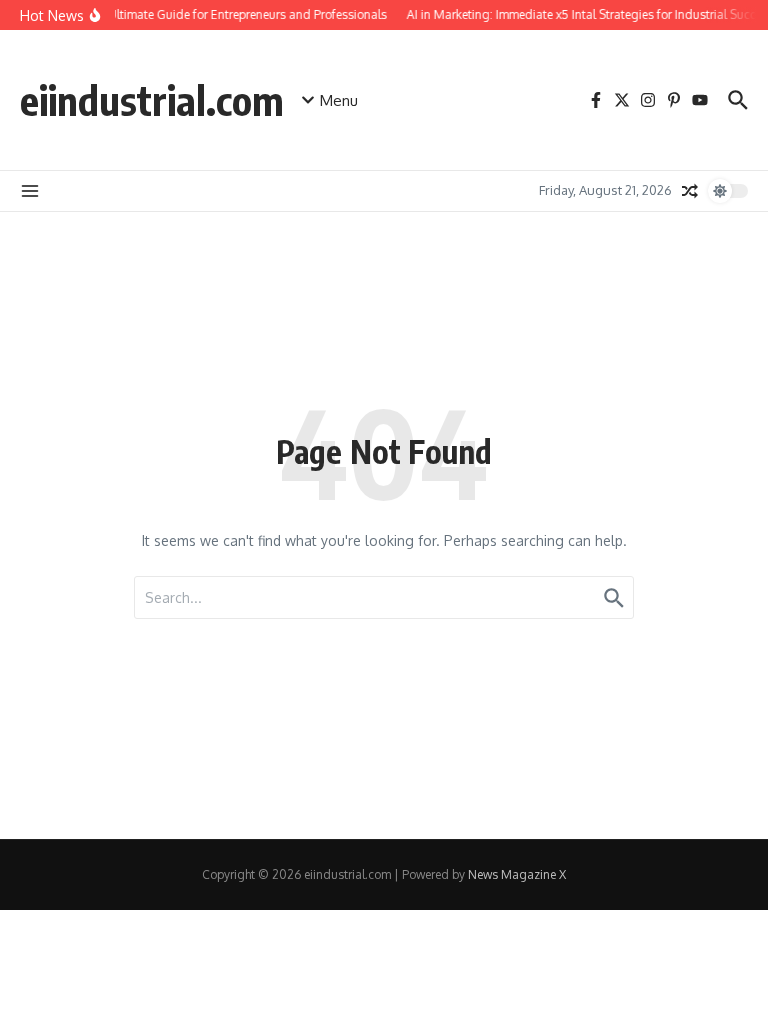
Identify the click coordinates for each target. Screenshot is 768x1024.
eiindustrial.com (152, 100)
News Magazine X (517, 874)
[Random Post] (690, 191)
